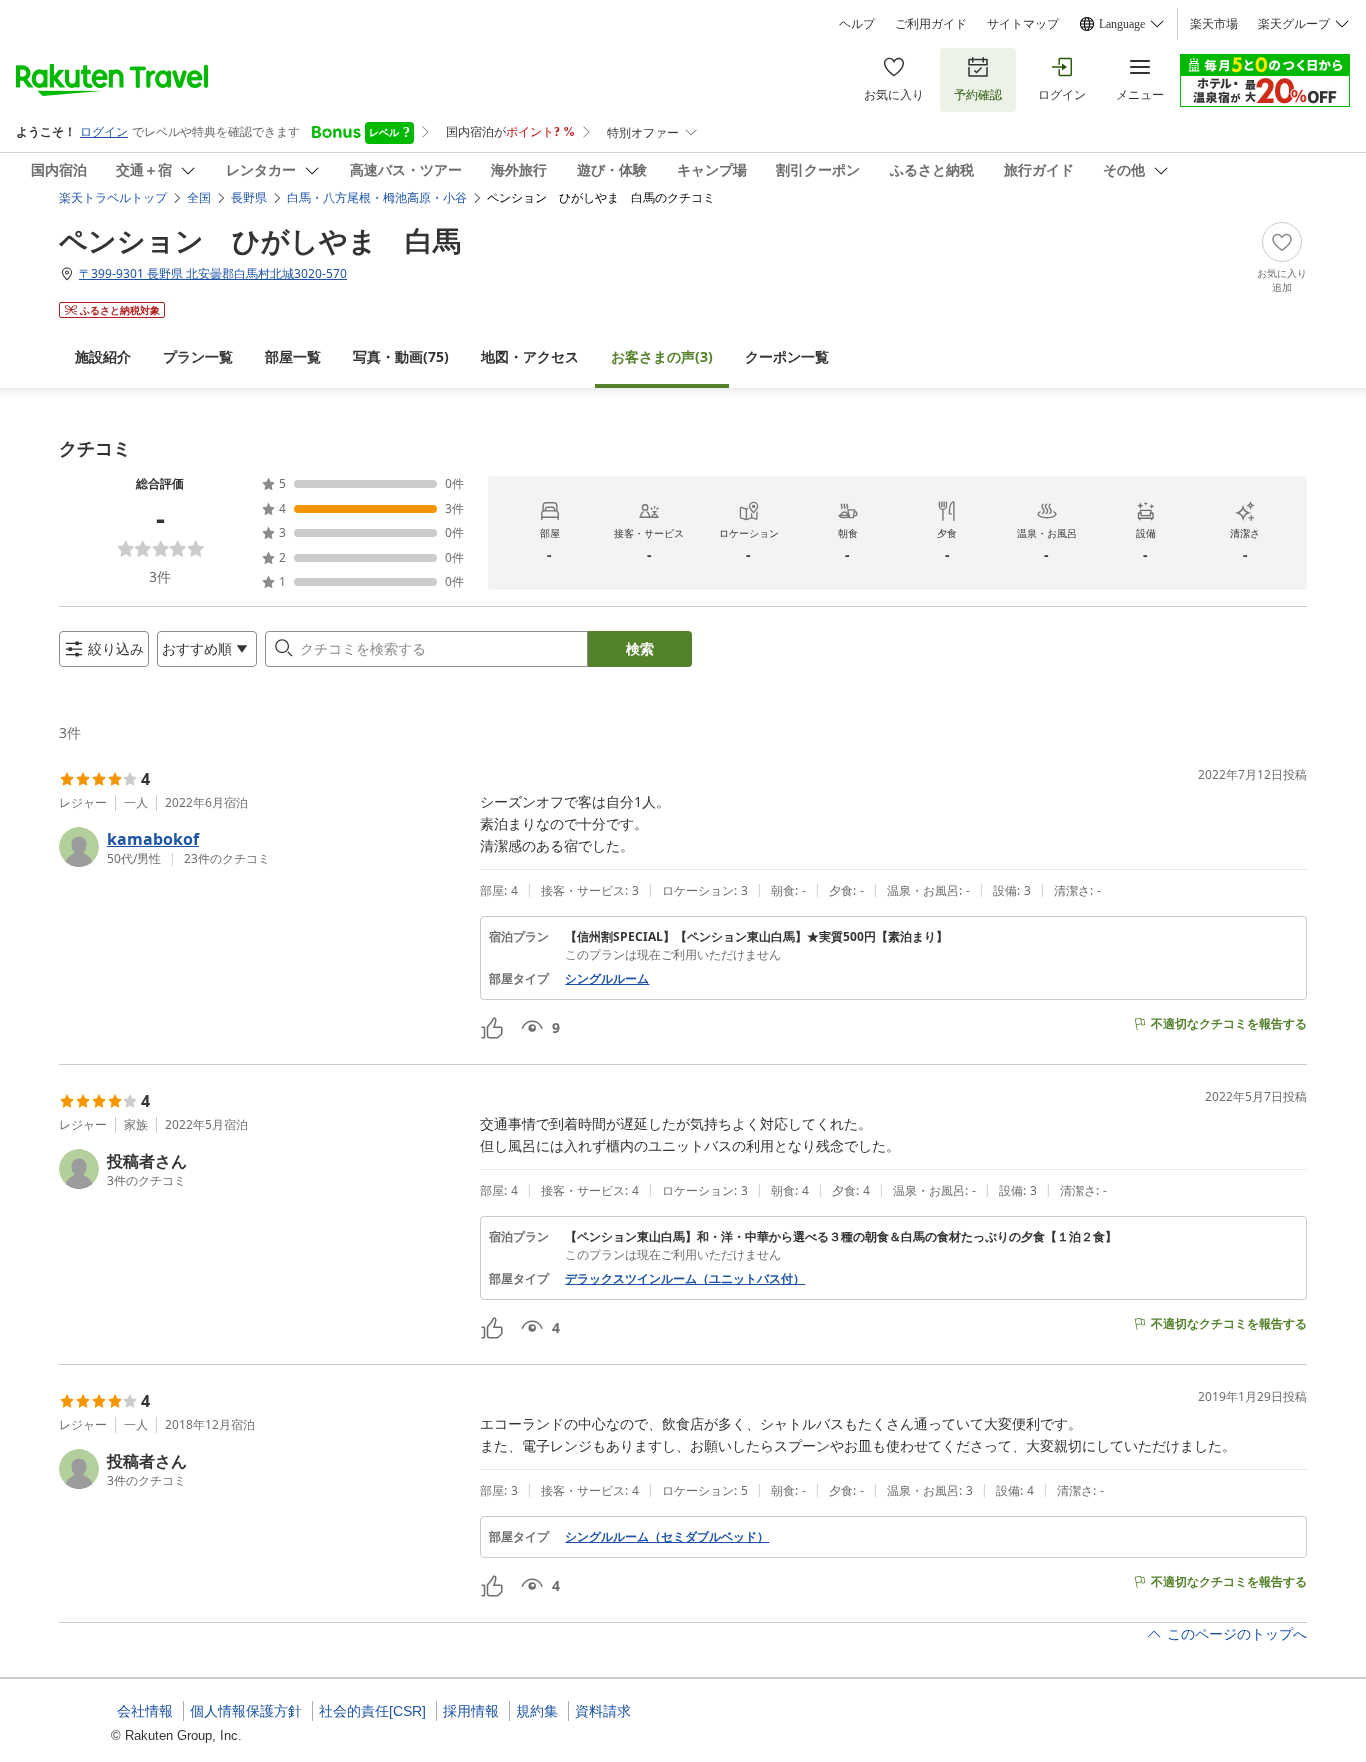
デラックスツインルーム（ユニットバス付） (685, 1279)
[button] (261, 847)
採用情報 (471, 1711)
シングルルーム (607, 979)
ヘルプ (857, 24)
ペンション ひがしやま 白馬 (260, 240)
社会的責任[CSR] (372, 1711)
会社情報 (145, 1711)
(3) (662, 356)
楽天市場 (1214, 24)
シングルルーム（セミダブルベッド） (667, 1537)
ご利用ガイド (931, 24)
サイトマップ (1023, 24)
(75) (401, 356)
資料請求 (603, 1711)
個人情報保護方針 (246, 1711)
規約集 (537, 1711)
